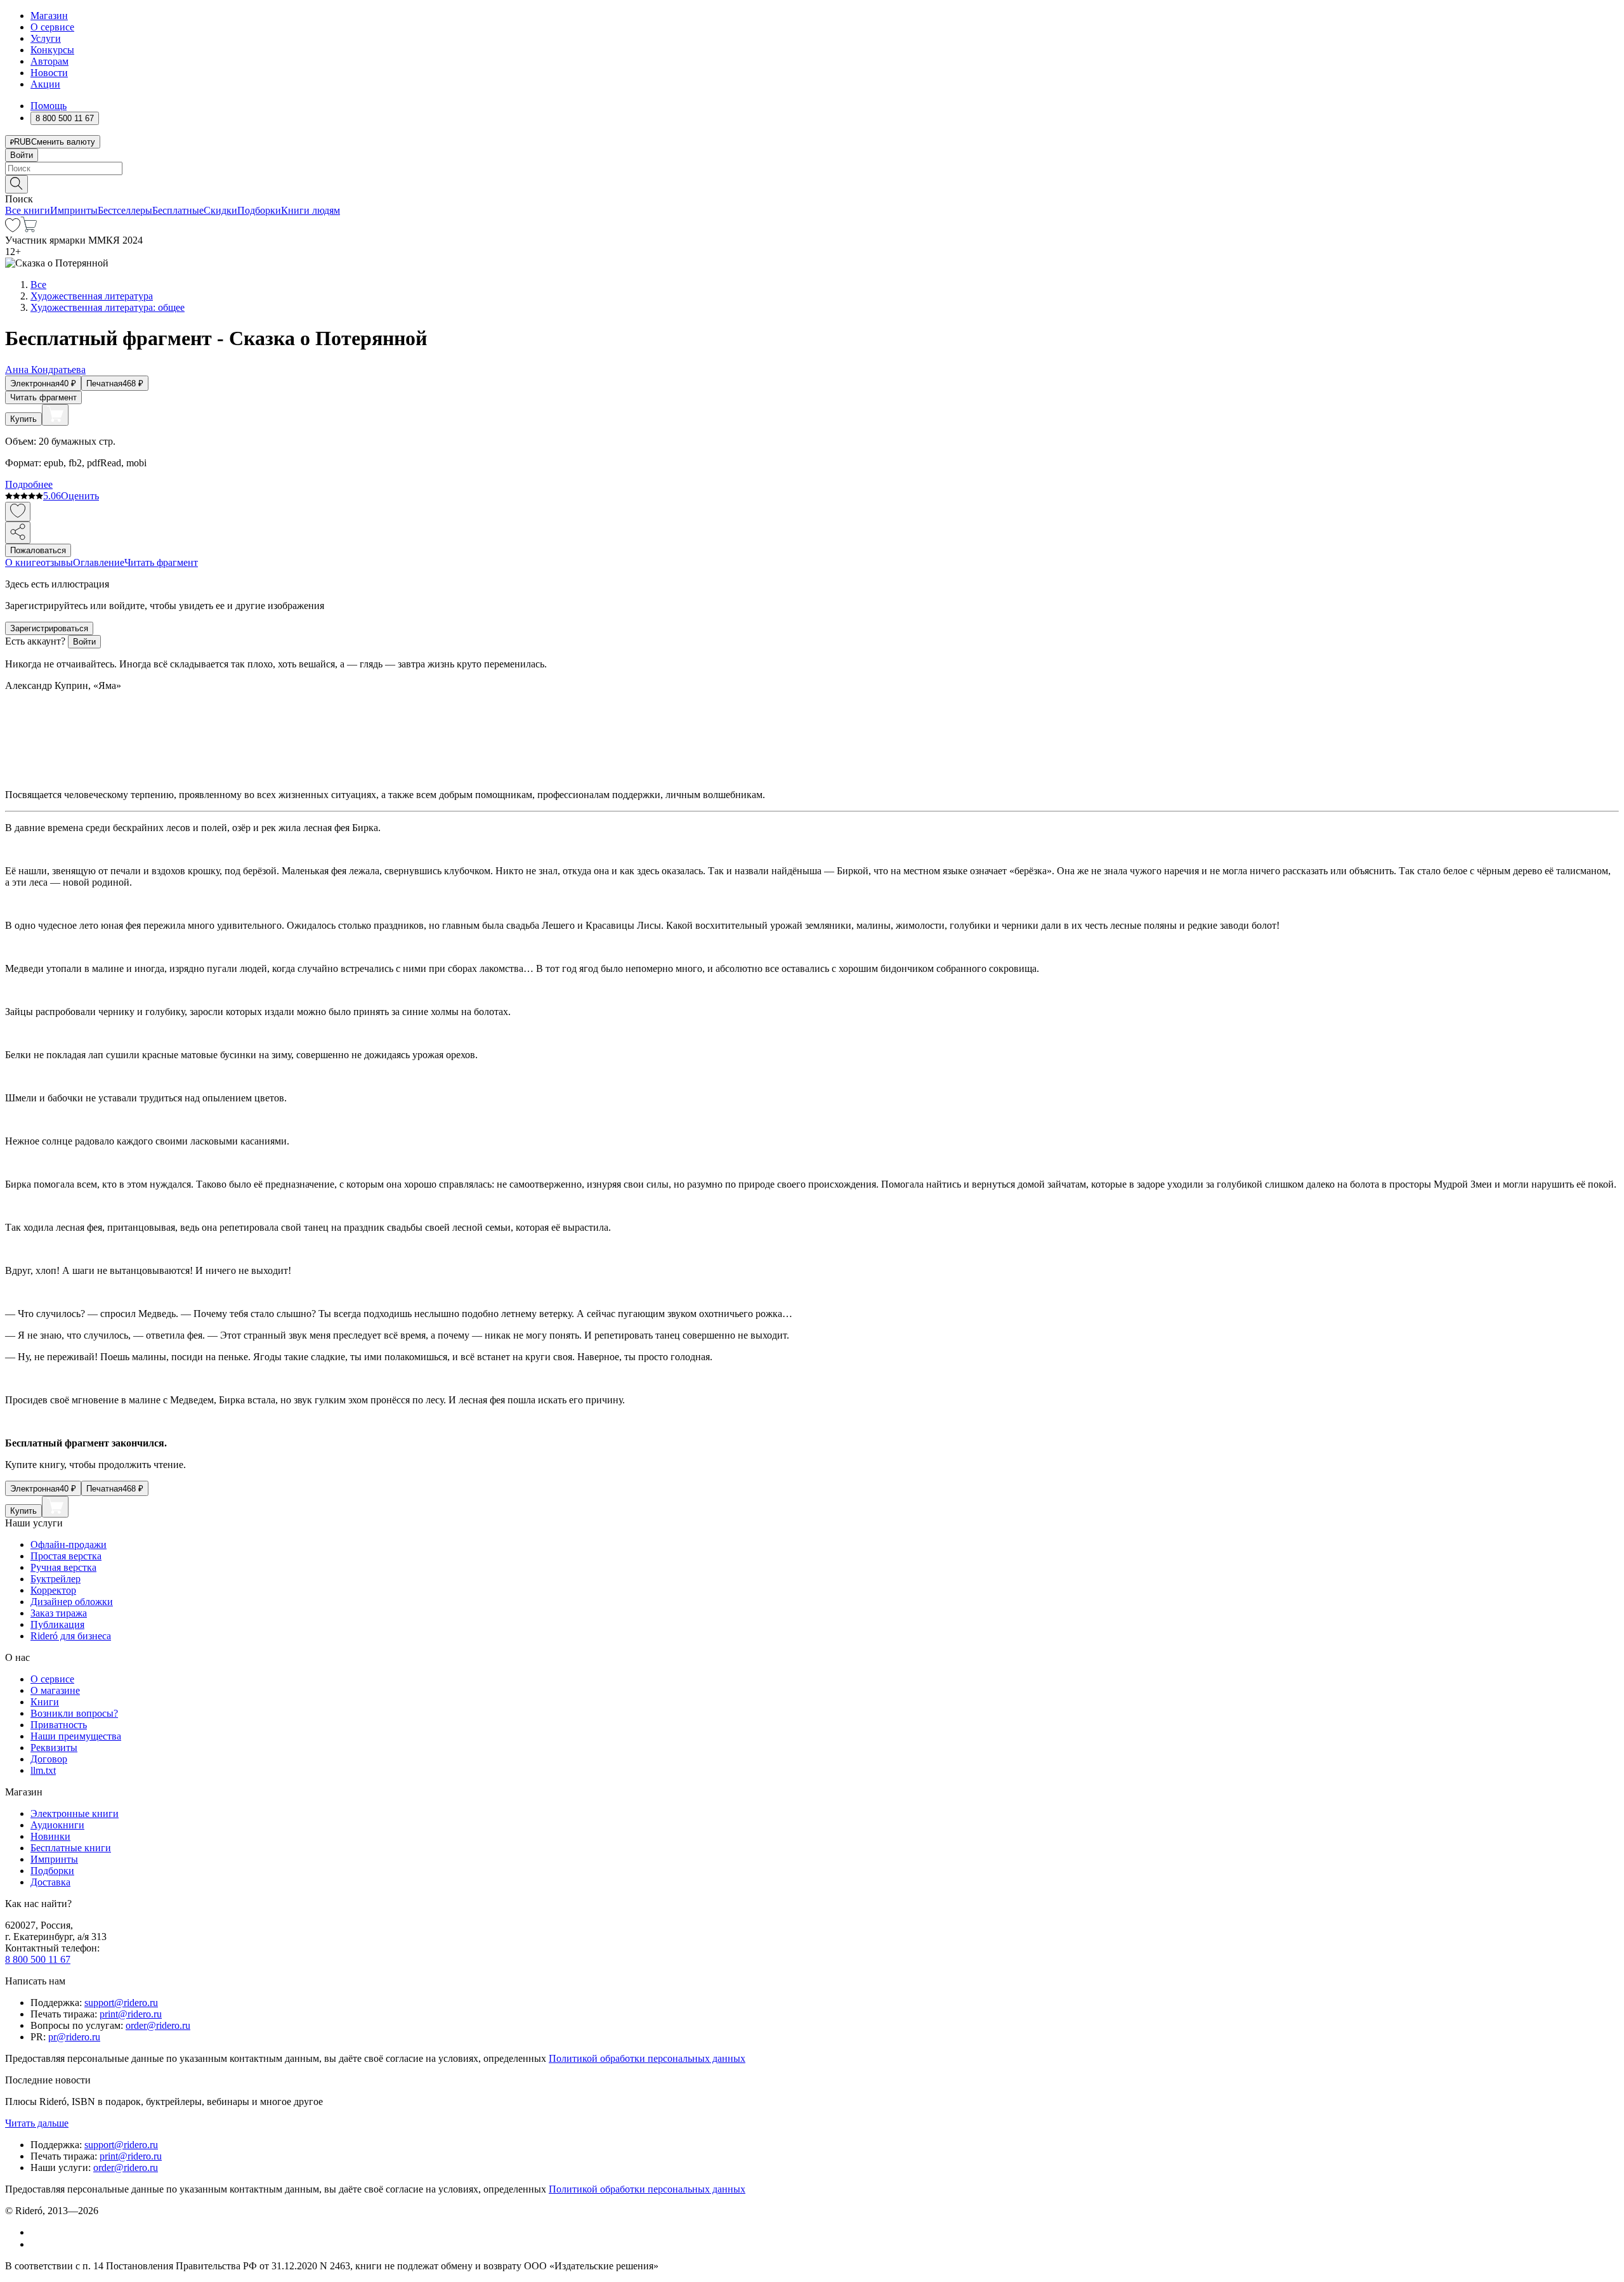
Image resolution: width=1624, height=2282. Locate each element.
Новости (49, 73)
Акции (45, 84)
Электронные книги (75, 1813)
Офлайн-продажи (69, 1544)
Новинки (50, 1836)
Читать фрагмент (43, 397)
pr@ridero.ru (74, 2037)
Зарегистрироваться (49, 628)
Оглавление (99, 562)
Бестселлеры (125, 210)
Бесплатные (178, 210)
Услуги (46, 38)
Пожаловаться (38, 550)
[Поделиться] (18, 533)
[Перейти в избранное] (13, 229)
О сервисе (52, 27)
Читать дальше (37, 2123)
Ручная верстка (63, 1567)
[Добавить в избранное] (18, 512)
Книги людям (311, 210)
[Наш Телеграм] (36, 2244)
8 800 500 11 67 (38, 1959)
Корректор (53, 1590)
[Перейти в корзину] (29, 229)
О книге (23, 562)
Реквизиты (54, 1748)
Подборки (259, 210)
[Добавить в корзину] (55, 415)
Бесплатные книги (71, 1848)
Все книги (28, 210)
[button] (812, 183)
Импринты (74, 210)
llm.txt (43, 1770)
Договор (49, 1759)
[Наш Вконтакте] (37, 2232)
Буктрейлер (56, 1579)
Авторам (49, 61)
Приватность (59, 1725)
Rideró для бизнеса (71, 1636)
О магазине (55, 1690)
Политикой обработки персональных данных (647, 2058)
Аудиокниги (57, 1825)
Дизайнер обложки (72, 1602)
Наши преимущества (76, 1736)
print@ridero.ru (131, 2014)
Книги (45, 1702)
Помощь (49, 106)
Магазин (49, 16)
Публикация (57, 1624)
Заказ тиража (59, 1613)
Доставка (50, 1882)
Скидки (220, 210)
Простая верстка (66, 1556)
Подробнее (29, 484)
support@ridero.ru (121, 2003)
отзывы (57, 562)
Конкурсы (52, 50)
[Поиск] (16, 184)
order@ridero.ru (158, 2025)
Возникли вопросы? (74, 1713)
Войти (22, 155)
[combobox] (812, 168)
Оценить (80, 496)
